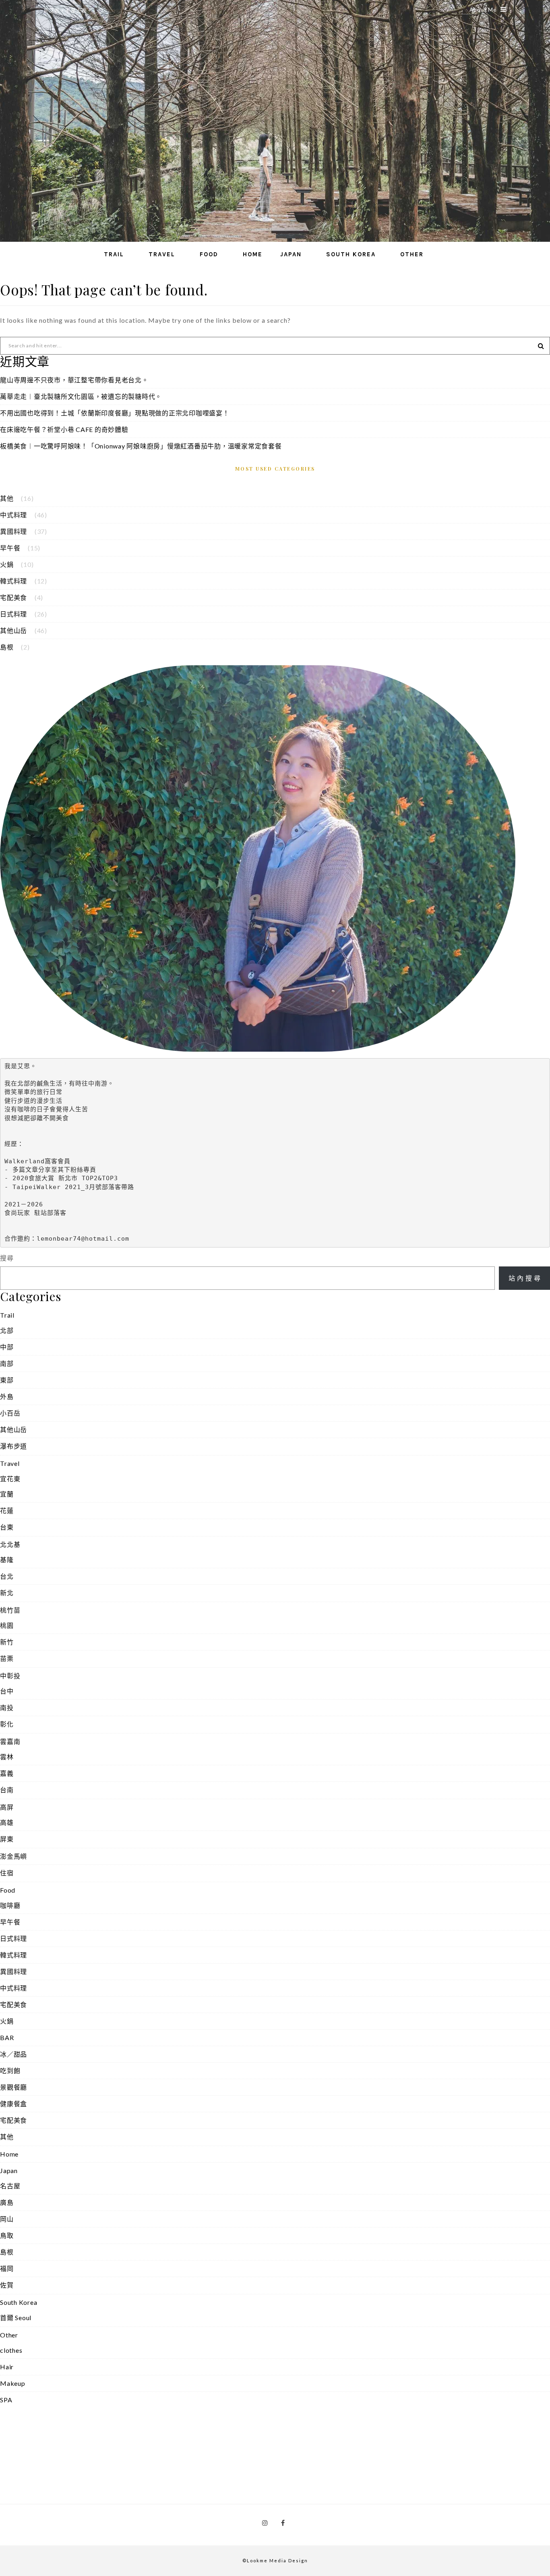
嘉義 (7, 1773)
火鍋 (7, 564)
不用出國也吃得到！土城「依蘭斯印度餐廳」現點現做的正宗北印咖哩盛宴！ (115, 413)
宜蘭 (7, 1494)
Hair (7, 2367)
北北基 (10, 1544)
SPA (6, 2400)
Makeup (13, 2383)
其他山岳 (13, 630)
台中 (7, 1691)
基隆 (7, 1560)
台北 (7, 1576)
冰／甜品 (13, 2054)
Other (412, 254)
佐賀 (7, 2285)
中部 (7, 1347)
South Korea (351, 254)
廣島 (7, 2202)
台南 (7, 1790)
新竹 (7, 1642)
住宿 (7, 1873)
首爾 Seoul (16, 2318)
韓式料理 (13, 581)
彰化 (7, 1724)
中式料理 (13, 515)
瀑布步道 (13, 1446)
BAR (7, 2037)
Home (253, 254)
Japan (291, 254)
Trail (114, 254)
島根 (7, 647)
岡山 (7, 2219)
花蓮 (7, 1510)
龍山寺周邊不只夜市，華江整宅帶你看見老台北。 (74, 380)
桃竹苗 (10, 1610)
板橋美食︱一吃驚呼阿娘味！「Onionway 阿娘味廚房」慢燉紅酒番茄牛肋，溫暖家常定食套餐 (141, 446)
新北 (7, 1593)
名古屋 (10, 2186)
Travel (162, 254)
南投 (7, 1707)
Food (209, 254)
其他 (7, 498)
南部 (7, 1363)
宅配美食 (13, 597)
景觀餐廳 (13, 2087)
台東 (7, 1527)
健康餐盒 (13, 2104)
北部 (7, 1330)
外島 (7, 1396)
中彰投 (10, 1676)
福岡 (7, 2268)
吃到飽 (10, 2071)
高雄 (7, 1822)
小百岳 (10, 1413)
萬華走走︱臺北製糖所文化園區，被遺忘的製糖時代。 (81, 396)
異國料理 (13, 531)
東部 (7, 1380)
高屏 (7, 1807)
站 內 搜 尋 (525, 1278)
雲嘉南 (10, 1741)
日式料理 (13, 614)
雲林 (7, 1757)
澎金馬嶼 (13, 1856)
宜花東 (10, 1479)
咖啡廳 (10, 1905)
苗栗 (7, 1658)
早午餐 (10, 548)
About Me (483, 10)
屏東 (7, 1839)
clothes (11, 2350)
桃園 (7, 1625)
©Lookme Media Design (275, 2560)
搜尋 (7, 1258)
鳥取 (7, 2235)
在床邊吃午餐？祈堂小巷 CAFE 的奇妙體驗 (64, 429)
